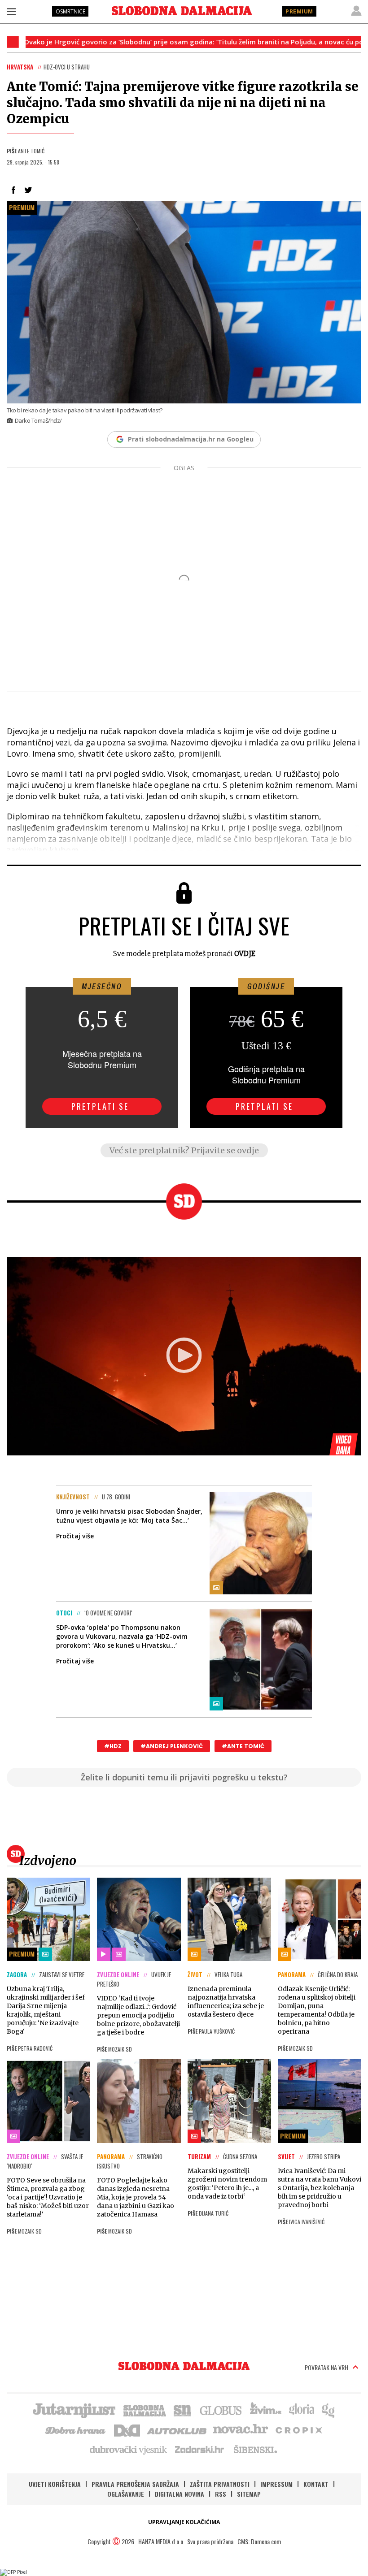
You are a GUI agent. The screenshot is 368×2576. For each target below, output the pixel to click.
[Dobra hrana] (76, 2429)
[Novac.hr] (241, 2429)
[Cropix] (298, 2429)
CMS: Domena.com (259, 2541)
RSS (221, 2494)
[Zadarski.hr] (200, 2449)
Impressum (276, 2484)
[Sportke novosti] (183, 2410)
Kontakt (316, 2484)
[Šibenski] (255, 2449)
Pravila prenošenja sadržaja (135, 2484)
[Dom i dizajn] (127, 2429)
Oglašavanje (126, 2494)
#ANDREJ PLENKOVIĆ (172, 1746)
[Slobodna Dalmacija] (182, 11)
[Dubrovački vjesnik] (129, 2449)
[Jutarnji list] (74, 2410)
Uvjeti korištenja (55, 2484)
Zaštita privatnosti (220, 2484)
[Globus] (221, 2410)
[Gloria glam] (329, 2410)
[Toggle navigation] (11, 11)
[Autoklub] (177, 2429)
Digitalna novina (180, 2494)
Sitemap (249, 2494)
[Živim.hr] (266, 2410)
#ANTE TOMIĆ (243, 1746)
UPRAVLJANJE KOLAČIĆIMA (184, 2522)
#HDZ (113, 1746)
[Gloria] (301, 2410)
